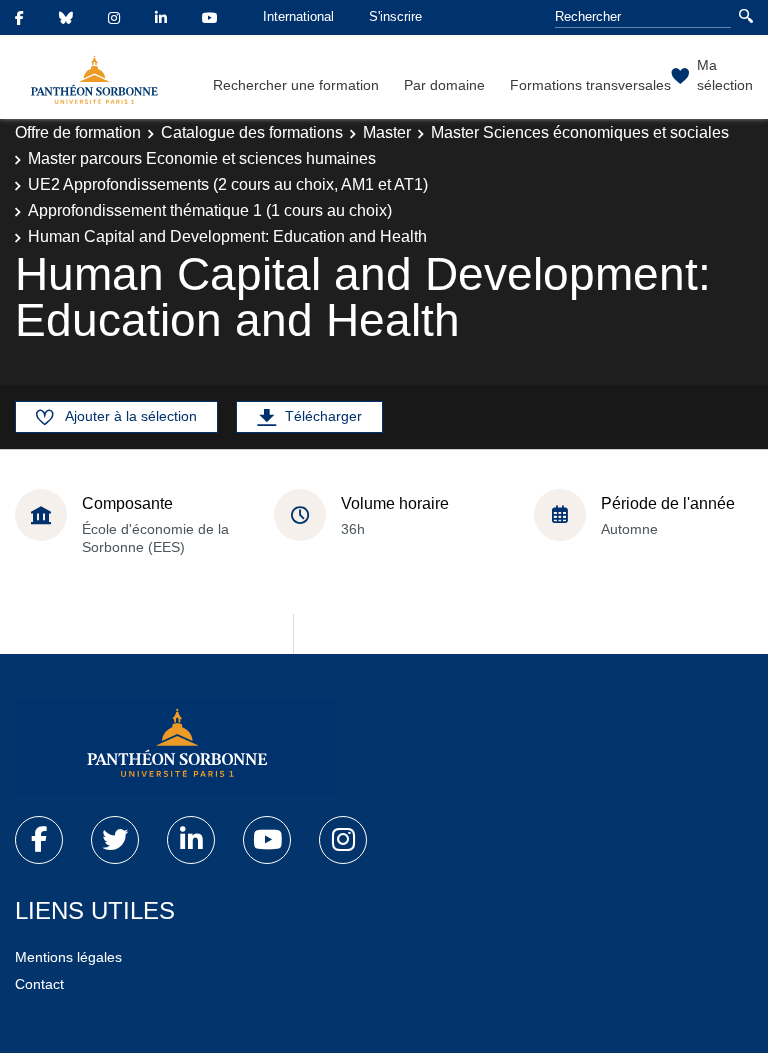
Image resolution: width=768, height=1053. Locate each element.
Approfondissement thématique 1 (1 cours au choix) (210, 210)
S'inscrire (395, 16)
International (298, 16)
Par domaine (444, 85)
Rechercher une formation (296, 85)
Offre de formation (78, 132)
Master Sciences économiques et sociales (580, 132)
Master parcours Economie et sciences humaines (202, 158)
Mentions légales (68, 957)
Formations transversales (590, 85)
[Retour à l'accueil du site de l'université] (175, 747)
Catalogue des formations (252, 132)
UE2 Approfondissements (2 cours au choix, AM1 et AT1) (228, 184)
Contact (39, 984)
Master (387, 132)
